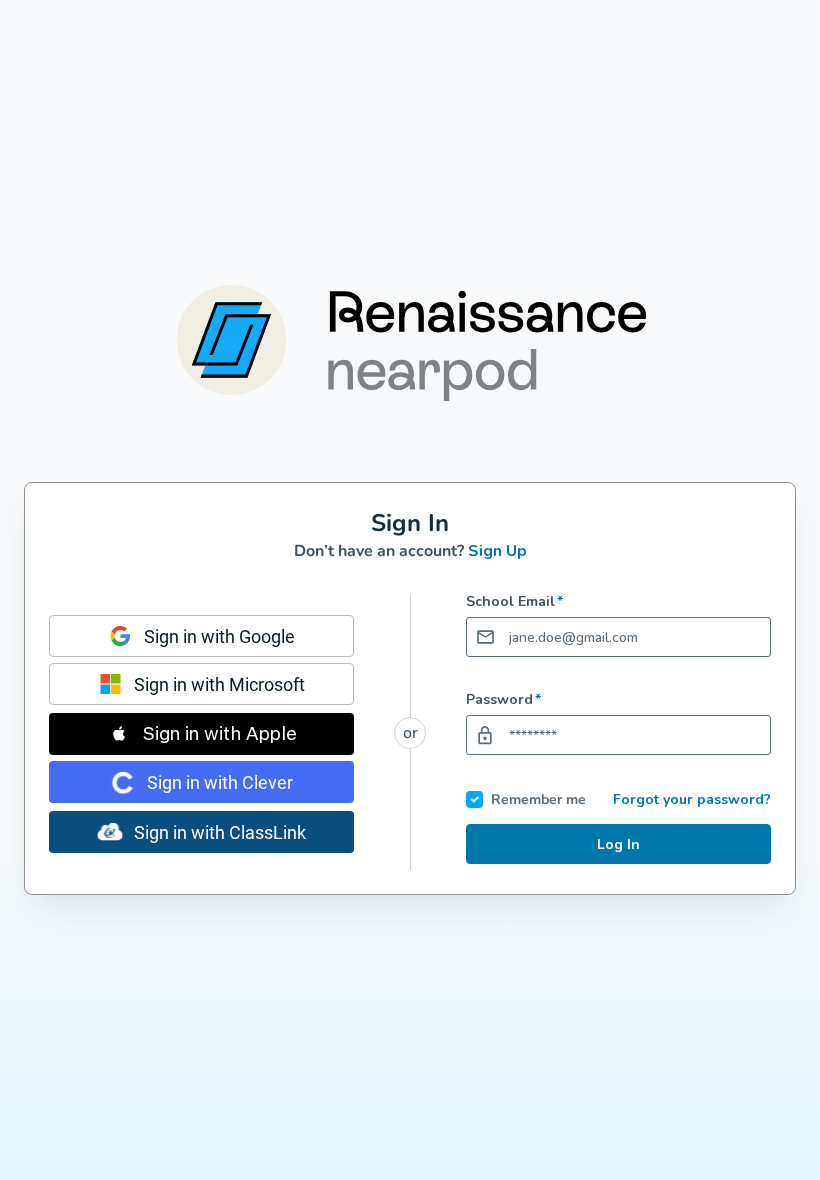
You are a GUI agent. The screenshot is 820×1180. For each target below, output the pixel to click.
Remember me (538, 799)
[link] (201, 636)
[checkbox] (474, 799)
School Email (514, 602)
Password (503, 700)
